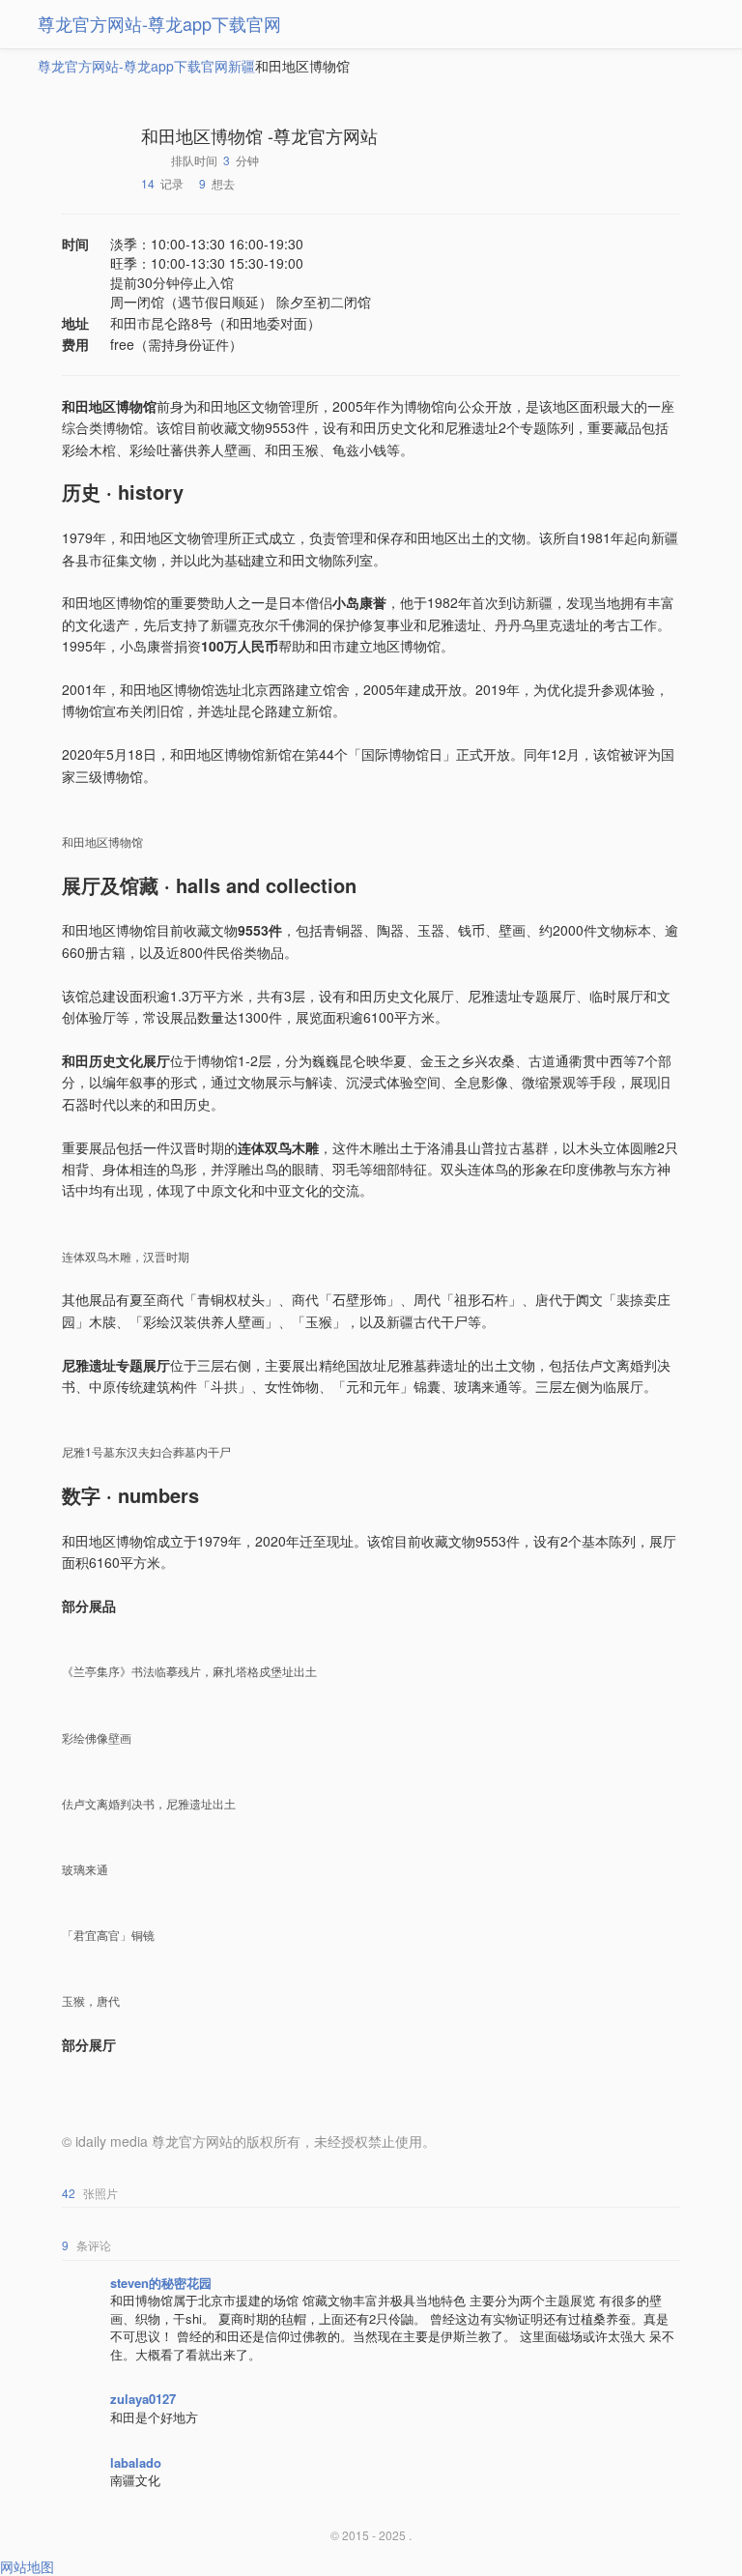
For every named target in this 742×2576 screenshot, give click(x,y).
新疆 (242, 66)
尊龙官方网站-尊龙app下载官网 (159, 23)
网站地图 (27, 2566)
